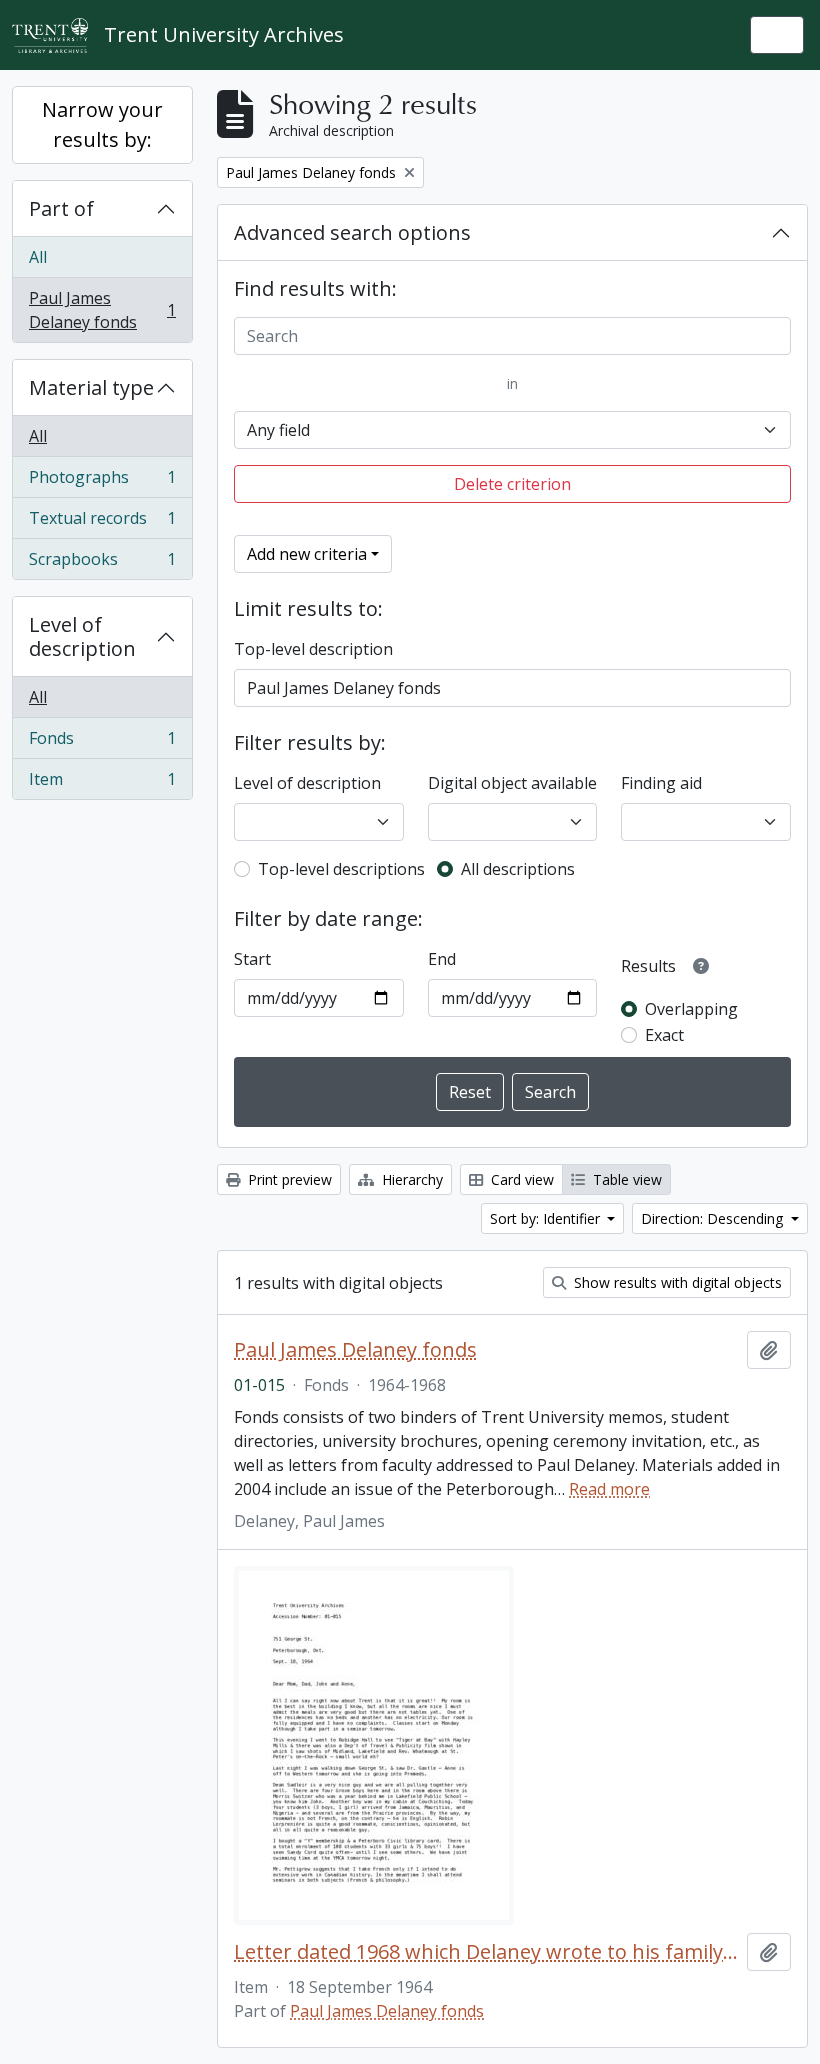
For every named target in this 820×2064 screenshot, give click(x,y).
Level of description (82, 636)
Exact (664, 1035)
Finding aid (661, 783)
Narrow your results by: (102, 124)
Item (102, 783)
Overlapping (691, 1009)
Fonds (102, 743)
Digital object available (512, 783)
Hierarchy (410, 1179)
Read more (609, 1489)
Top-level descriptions (341, 869)
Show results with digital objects (676, 1282)
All (38, 257)
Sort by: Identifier (547, 1218)
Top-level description (313, 649)
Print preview (288, 1179)
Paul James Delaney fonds (102, 310)
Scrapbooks (102, 563)
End (442, 959)
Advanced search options (352, 232)
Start (252, 959)
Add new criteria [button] (307, 554)
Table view (625, 1179)
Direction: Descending (714, 1218)
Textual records (102, 523)
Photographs (102, 482)
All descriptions (518, 869)
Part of (61, 208)
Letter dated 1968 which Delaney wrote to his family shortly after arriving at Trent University (486, 1952)
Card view (520, 1179)
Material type (91, 387)
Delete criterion (512, 484)
